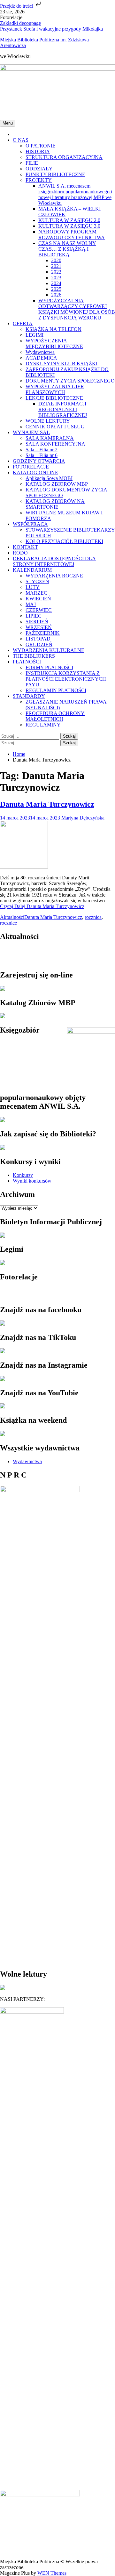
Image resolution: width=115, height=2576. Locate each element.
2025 (56, 289)
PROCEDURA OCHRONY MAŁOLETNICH (55, 716)
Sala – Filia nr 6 (42, 455)
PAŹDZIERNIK (43, 633)
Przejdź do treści (17, 6)
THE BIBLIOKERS (34, 656)
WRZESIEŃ (39, 627)
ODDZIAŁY (39, 169)
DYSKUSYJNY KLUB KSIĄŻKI (61, 364)
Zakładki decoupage (20, 23)
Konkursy (23, 1175)
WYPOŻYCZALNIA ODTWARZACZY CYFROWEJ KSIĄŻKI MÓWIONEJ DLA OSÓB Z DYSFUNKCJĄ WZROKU (77, 309)
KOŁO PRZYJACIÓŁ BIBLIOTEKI (64, 541)
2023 (56, 278)
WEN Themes (52, 2573)
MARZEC (36, 593)
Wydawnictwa (40, 352)
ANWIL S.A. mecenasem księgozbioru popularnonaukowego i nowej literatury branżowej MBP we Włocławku (75, 194)
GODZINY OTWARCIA (39, 461)
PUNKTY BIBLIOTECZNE (55, 174)
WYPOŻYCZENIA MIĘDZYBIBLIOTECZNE (54, 343)
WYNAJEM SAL (31, 432)
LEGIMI (34, 335)
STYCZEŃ (37, 581)
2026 (56, 295)
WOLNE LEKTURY (48, 421)
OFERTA (23, 323)
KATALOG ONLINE (35, 472)
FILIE (32, 163)
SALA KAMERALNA (50, 438)
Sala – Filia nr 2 (42, 450)
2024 (56, 283)
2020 (56, 260)
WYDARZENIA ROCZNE (54, 576)
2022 (56, 272)
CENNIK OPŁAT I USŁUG (55, 427)
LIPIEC (34, 616)
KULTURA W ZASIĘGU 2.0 (69, 220)
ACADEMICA (41, 358)
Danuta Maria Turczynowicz (47, 804)
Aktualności (12, 917)
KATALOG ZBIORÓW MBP (57, 484)
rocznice (8, 923)
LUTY (33, 587)
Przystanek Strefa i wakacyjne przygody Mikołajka (51, 29)
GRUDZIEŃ (39, 644)
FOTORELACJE (31, 467)
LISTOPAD (38, 639)
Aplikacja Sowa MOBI (49, 478)
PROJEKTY (39, 180)
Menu (8, 123)
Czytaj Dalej (42, 906)
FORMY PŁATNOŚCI (49, 667)
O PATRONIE (41, 146)
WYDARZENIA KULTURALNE (49, 650)
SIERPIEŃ (37, 622)
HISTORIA (38, 151)
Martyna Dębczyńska (83, 818)
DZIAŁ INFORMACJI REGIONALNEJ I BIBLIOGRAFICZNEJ (63, 409)
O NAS (21, 140)
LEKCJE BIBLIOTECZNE (54, 398)
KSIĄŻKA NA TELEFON (54, 329)
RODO (20, 553)
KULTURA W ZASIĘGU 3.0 (69, 226)
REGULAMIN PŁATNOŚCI (56, 690)
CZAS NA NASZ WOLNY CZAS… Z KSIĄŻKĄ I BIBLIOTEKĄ (67, 249)
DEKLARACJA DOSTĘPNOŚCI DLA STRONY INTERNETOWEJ (54, 561)
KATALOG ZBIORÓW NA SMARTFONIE (55, 504)
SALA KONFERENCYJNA (55, 444)
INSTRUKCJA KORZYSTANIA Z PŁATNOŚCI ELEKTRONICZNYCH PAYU (66, 679)
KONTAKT (25, 547)
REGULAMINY (43, 725)
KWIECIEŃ (38, 599)
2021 (56, 266)
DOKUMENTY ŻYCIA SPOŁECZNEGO (70, 381)
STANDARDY (29, 696)
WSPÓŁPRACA (30, 524)
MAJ (31, 604)
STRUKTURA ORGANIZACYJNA (64, 157)
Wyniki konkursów (32, 1181)
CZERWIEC (39, 610)
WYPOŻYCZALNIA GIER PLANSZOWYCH (55, 389)
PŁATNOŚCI (27, 662)
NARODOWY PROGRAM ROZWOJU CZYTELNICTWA (72, 235)
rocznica (93, 917)
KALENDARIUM (32, 570)
